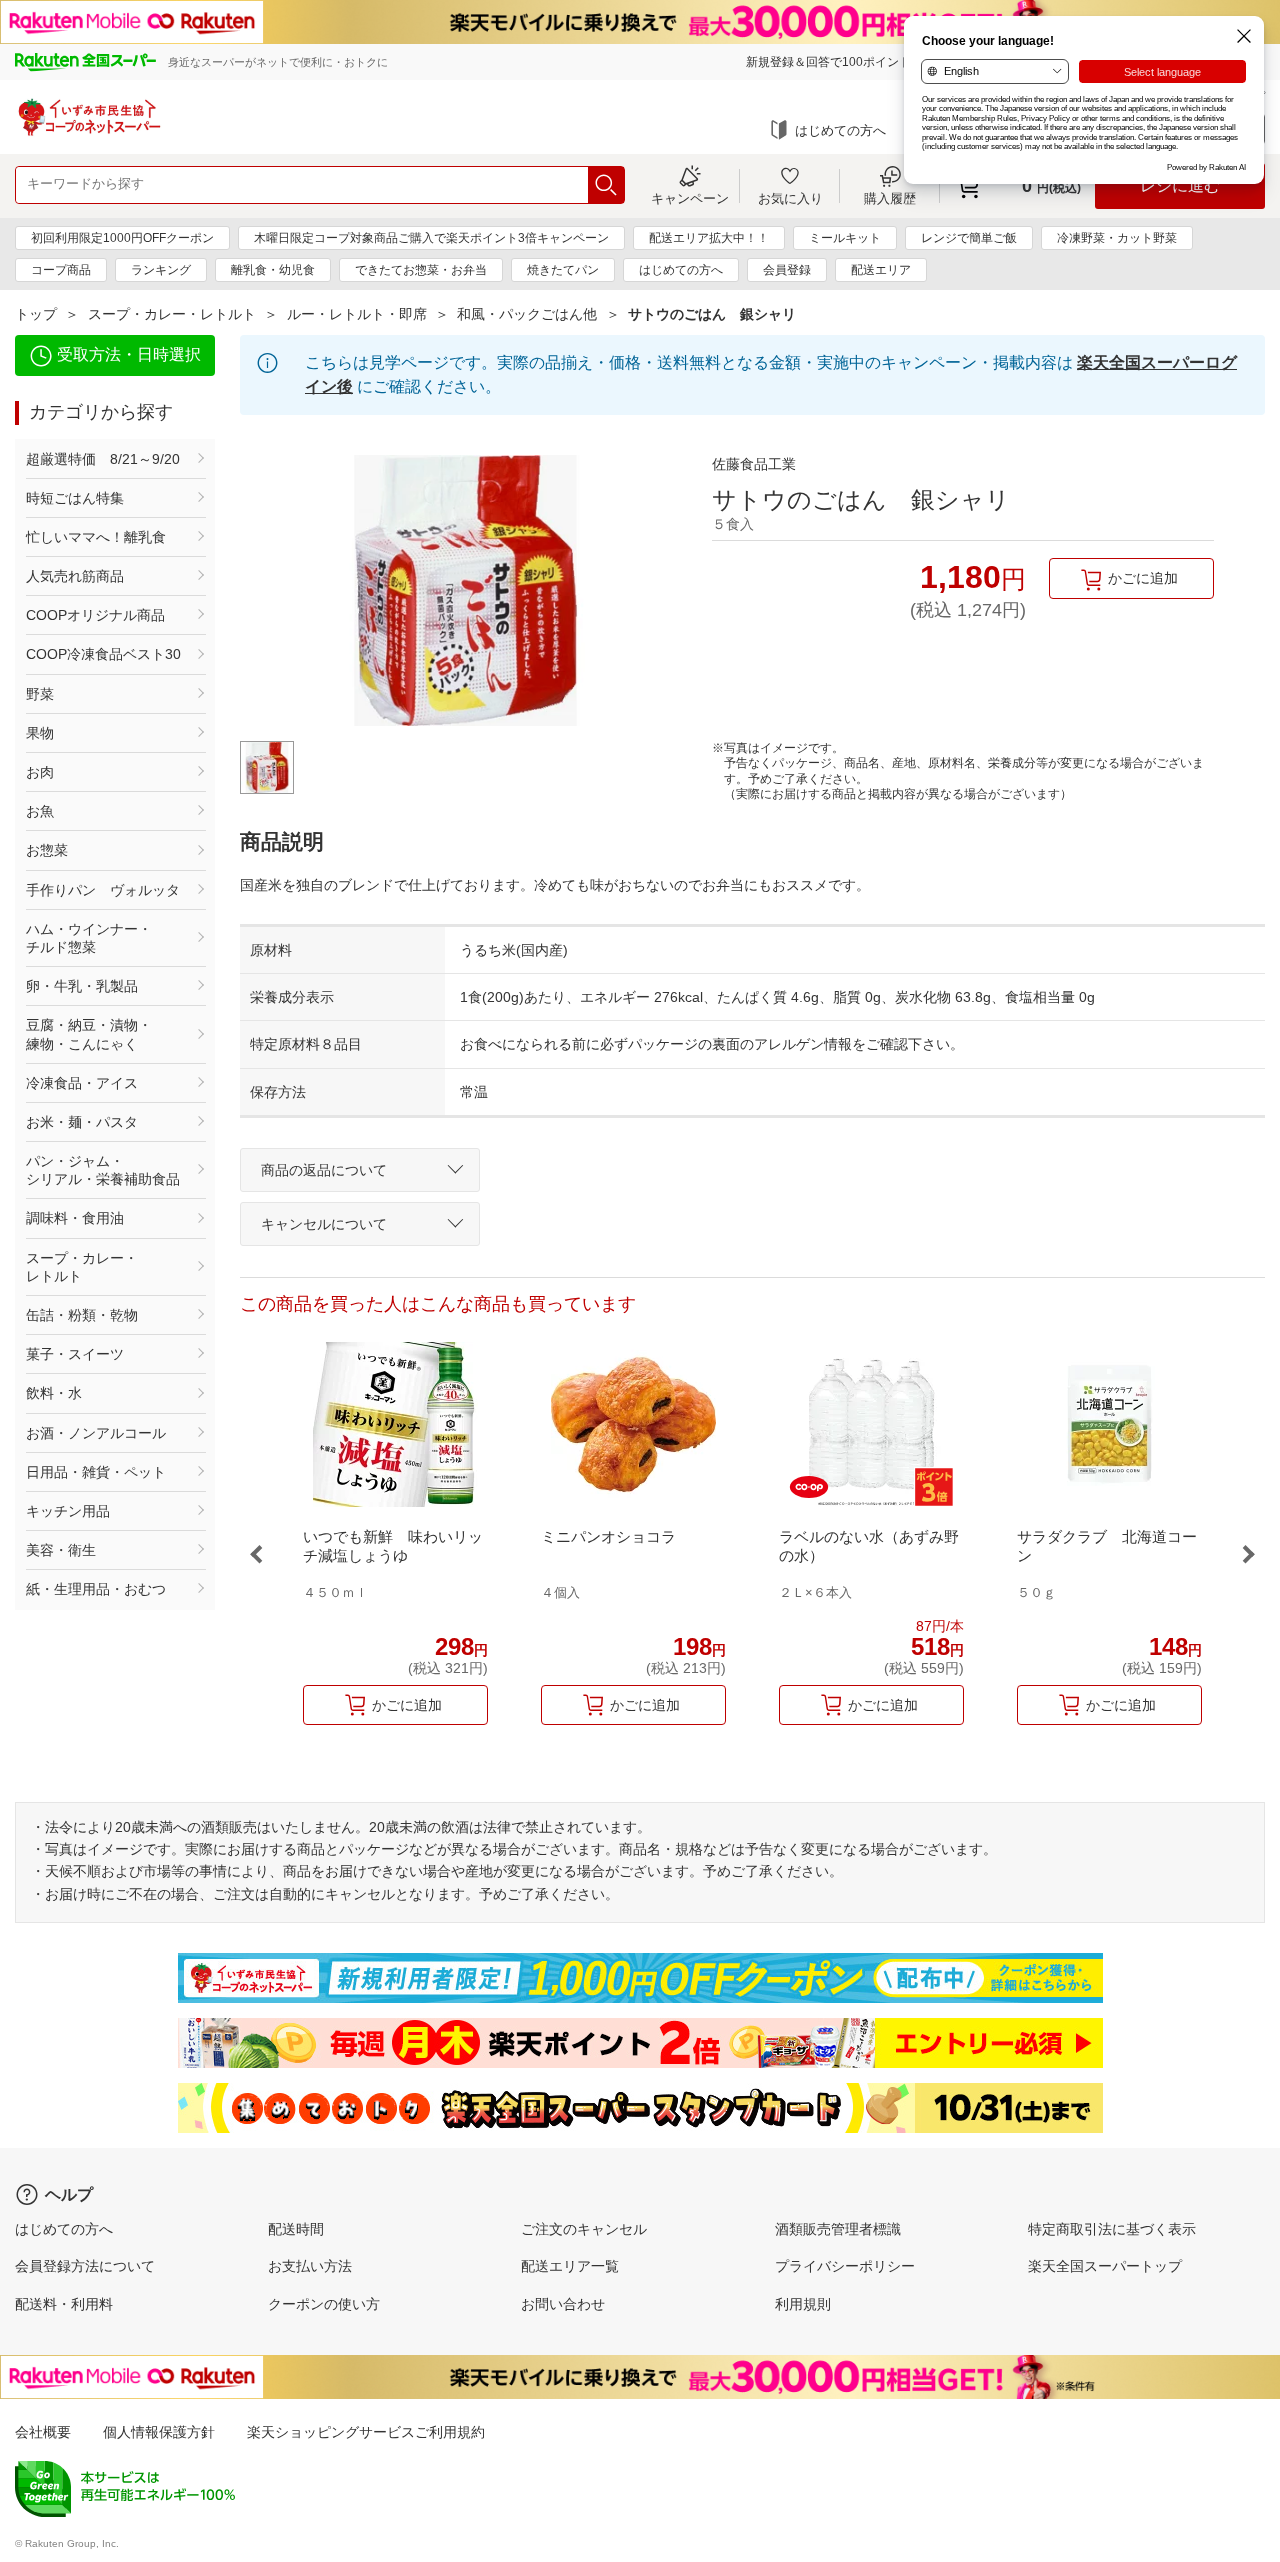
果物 (40, 733)
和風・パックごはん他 (527, 314)
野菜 (40, 694)
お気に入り (790, 198)
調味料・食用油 (75, 1218)
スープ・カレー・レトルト (172, 314)
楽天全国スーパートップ (1105, 2266)
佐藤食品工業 (754, 464)
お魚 (40, 811)
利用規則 (803, 2304)
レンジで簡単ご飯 (969, 238)
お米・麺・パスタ (82, 1122)
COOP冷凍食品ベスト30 (103, 654)
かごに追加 (1143, 578)
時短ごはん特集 (75, 498)
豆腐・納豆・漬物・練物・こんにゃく (89, 1034)
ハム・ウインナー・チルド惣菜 (89, 938)
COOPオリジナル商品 (95, 615)
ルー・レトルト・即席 (357, 314)
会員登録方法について (85, 2266)
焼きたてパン (563, 270)
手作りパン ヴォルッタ (103, 890)
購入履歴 (890, 198)
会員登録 (787, 270)
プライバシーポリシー (845, 2266)
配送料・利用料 (64, 2304)
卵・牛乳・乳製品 (82, 986)
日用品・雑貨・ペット (96, 1472)
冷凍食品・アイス (82, 1083)
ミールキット (845, 238)
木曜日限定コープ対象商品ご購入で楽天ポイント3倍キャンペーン (431, 238)
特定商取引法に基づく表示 (1112, 2229)
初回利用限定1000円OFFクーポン (122, 238)
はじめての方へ (840, 130)
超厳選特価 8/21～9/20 (103, 459)
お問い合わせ (563, 2304)
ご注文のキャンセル (584, 2229)
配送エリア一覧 (570, 2266)
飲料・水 (54, 1393)
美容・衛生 (61, 1550)
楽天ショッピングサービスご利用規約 (366, 2432)
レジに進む (1180, 185)
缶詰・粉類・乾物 (82, 1315)
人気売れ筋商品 (75, 576)
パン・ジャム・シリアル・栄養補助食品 (103, 1170)
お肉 (40, 772)
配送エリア (881, 270)
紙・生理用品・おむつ (96, 1589)
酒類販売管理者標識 (838, 2229)
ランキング (161, 270)
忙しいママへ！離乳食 (96, 537)
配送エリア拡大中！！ (709, 238)
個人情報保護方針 (159, 2432)
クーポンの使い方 (324, 2304)
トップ (36, 314)
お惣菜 (47, 850)
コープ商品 (61, 270)
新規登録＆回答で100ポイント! (830, 62)
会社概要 (43, 2432)
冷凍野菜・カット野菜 (1117, 238)
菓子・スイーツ (75, 1354)
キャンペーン (690, 198)
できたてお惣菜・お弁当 (421, 270)
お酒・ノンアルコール (96, 1433)
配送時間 (296, 2229)
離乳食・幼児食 (273, 270)
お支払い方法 (310, 2266)
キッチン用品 (68, 1511)
